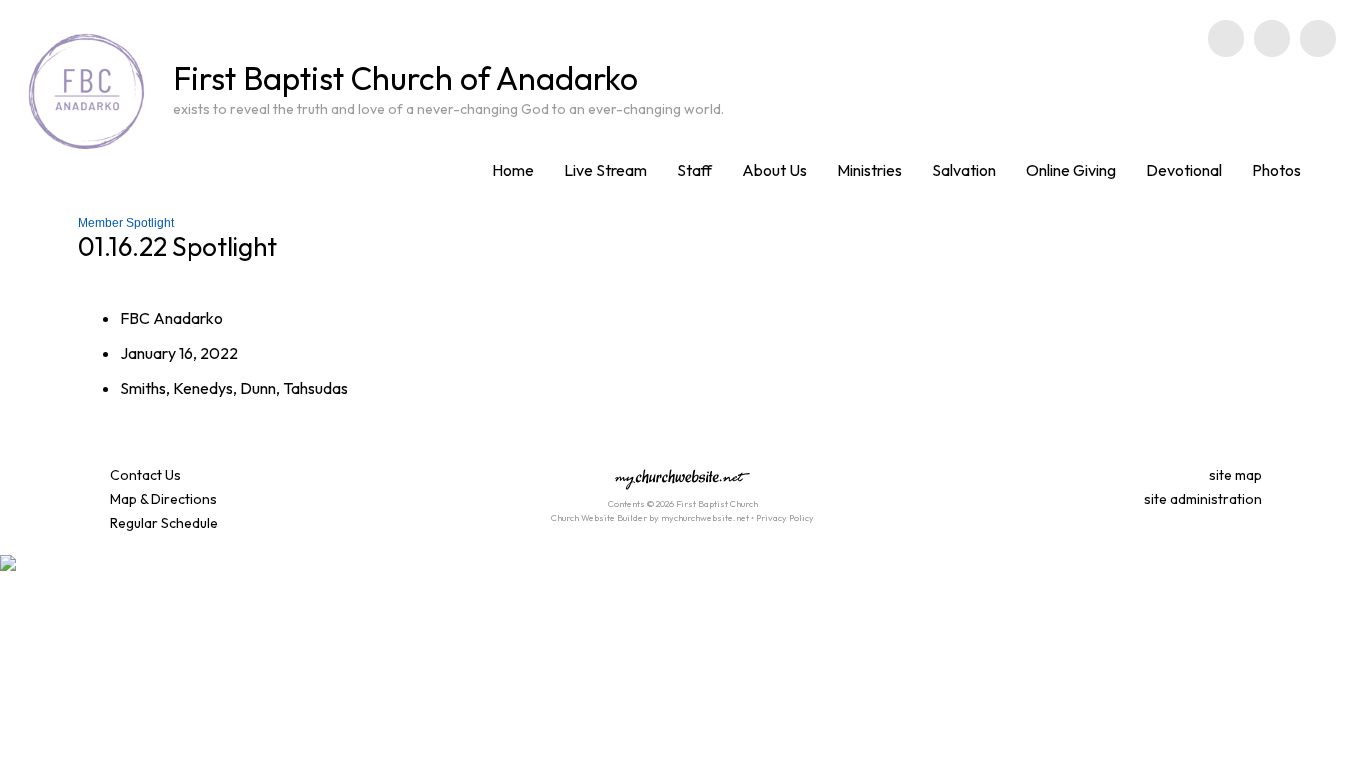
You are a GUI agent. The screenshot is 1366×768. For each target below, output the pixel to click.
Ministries (869, 170)
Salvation (964, 170)
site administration (1203, 499)
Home (513, 170)
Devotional (1184, 170)
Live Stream (605, 170)
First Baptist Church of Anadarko (405, 78)
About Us (774, 170)
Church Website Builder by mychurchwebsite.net (650, 517)
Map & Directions (160, 499)
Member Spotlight (126, 223)
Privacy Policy (785, 517)
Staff (694, 170)
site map (1235, 475)
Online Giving (1071, 170)
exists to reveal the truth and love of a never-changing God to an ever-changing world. (448, 109)
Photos (1276, 170)
